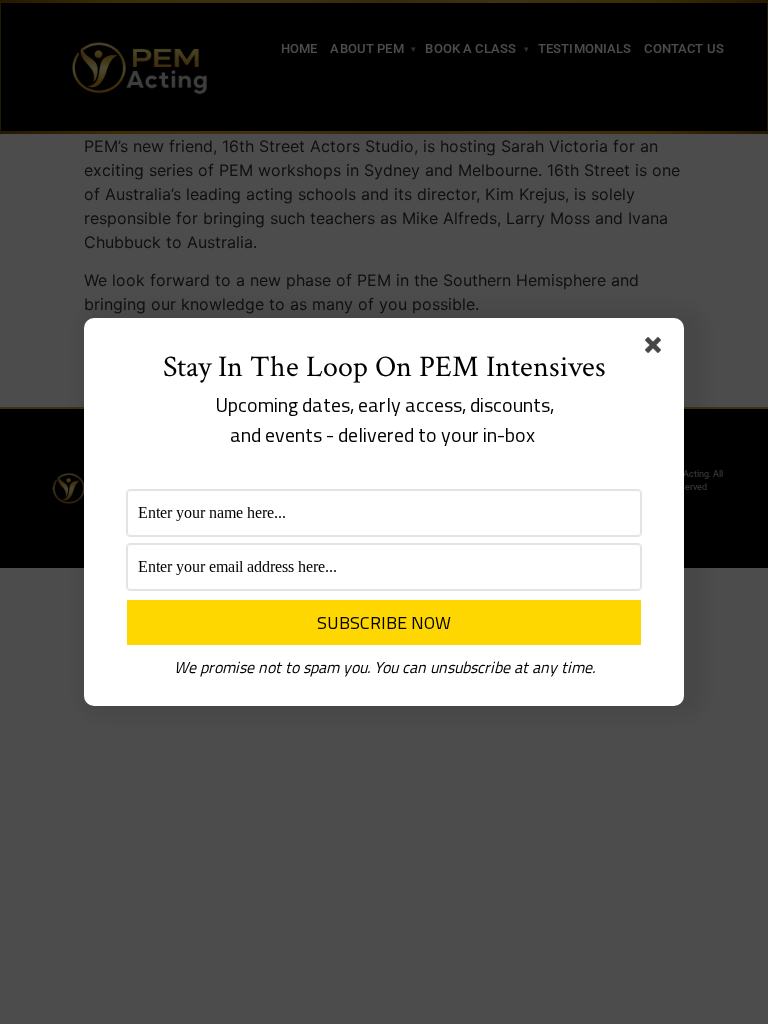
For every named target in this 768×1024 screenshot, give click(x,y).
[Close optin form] (657, 349)
